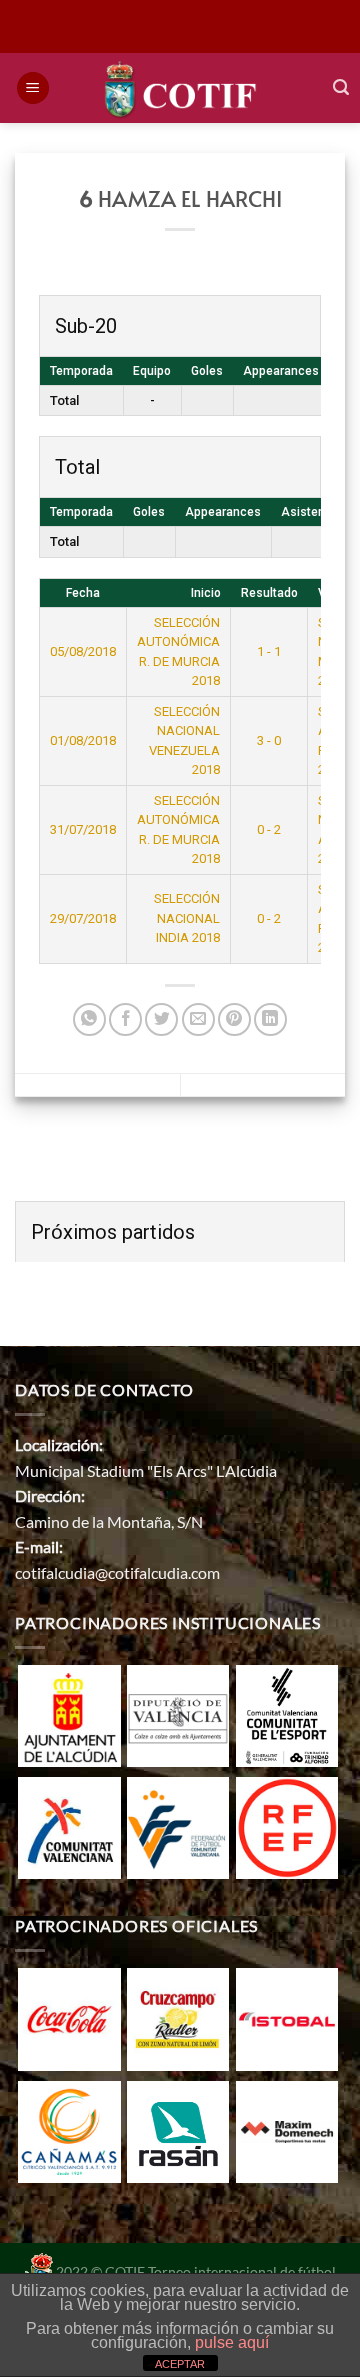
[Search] (341, 87)
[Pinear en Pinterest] (234, 1019)
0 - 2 (269, 829)
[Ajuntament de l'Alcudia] (69, 1713)
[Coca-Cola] (69, 2017)
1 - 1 (269, 651)
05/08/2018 (83, 651)
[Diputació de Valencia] (178, 1713)
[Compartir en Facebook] (125, 1019)
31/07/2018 (83, 829)
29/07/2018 (83, 918)
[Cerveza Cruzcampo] (178, 2017)
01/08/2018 (83, 740)
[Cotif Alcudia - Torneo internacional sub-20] (180, 88)
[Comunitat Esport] (287, 1713)
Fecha (83, 593)
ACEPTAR (180, 2364)
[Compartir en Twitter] (161, 1019)
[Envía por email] (198, 1019)
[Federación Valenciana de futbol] (178, 1825)
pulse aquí (232, 2342)
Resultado (269, 593)
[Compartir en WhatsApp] (89, 1019)
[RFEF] (287, 1825)
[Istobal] (287, 2017)
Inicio (206, 593)
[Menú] (33, 88)
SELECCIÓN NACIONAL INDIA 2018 (187, 918)
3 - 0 (269, 740)
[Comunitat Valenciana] (69, 1825)
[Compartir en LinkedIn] (270, 1019)
